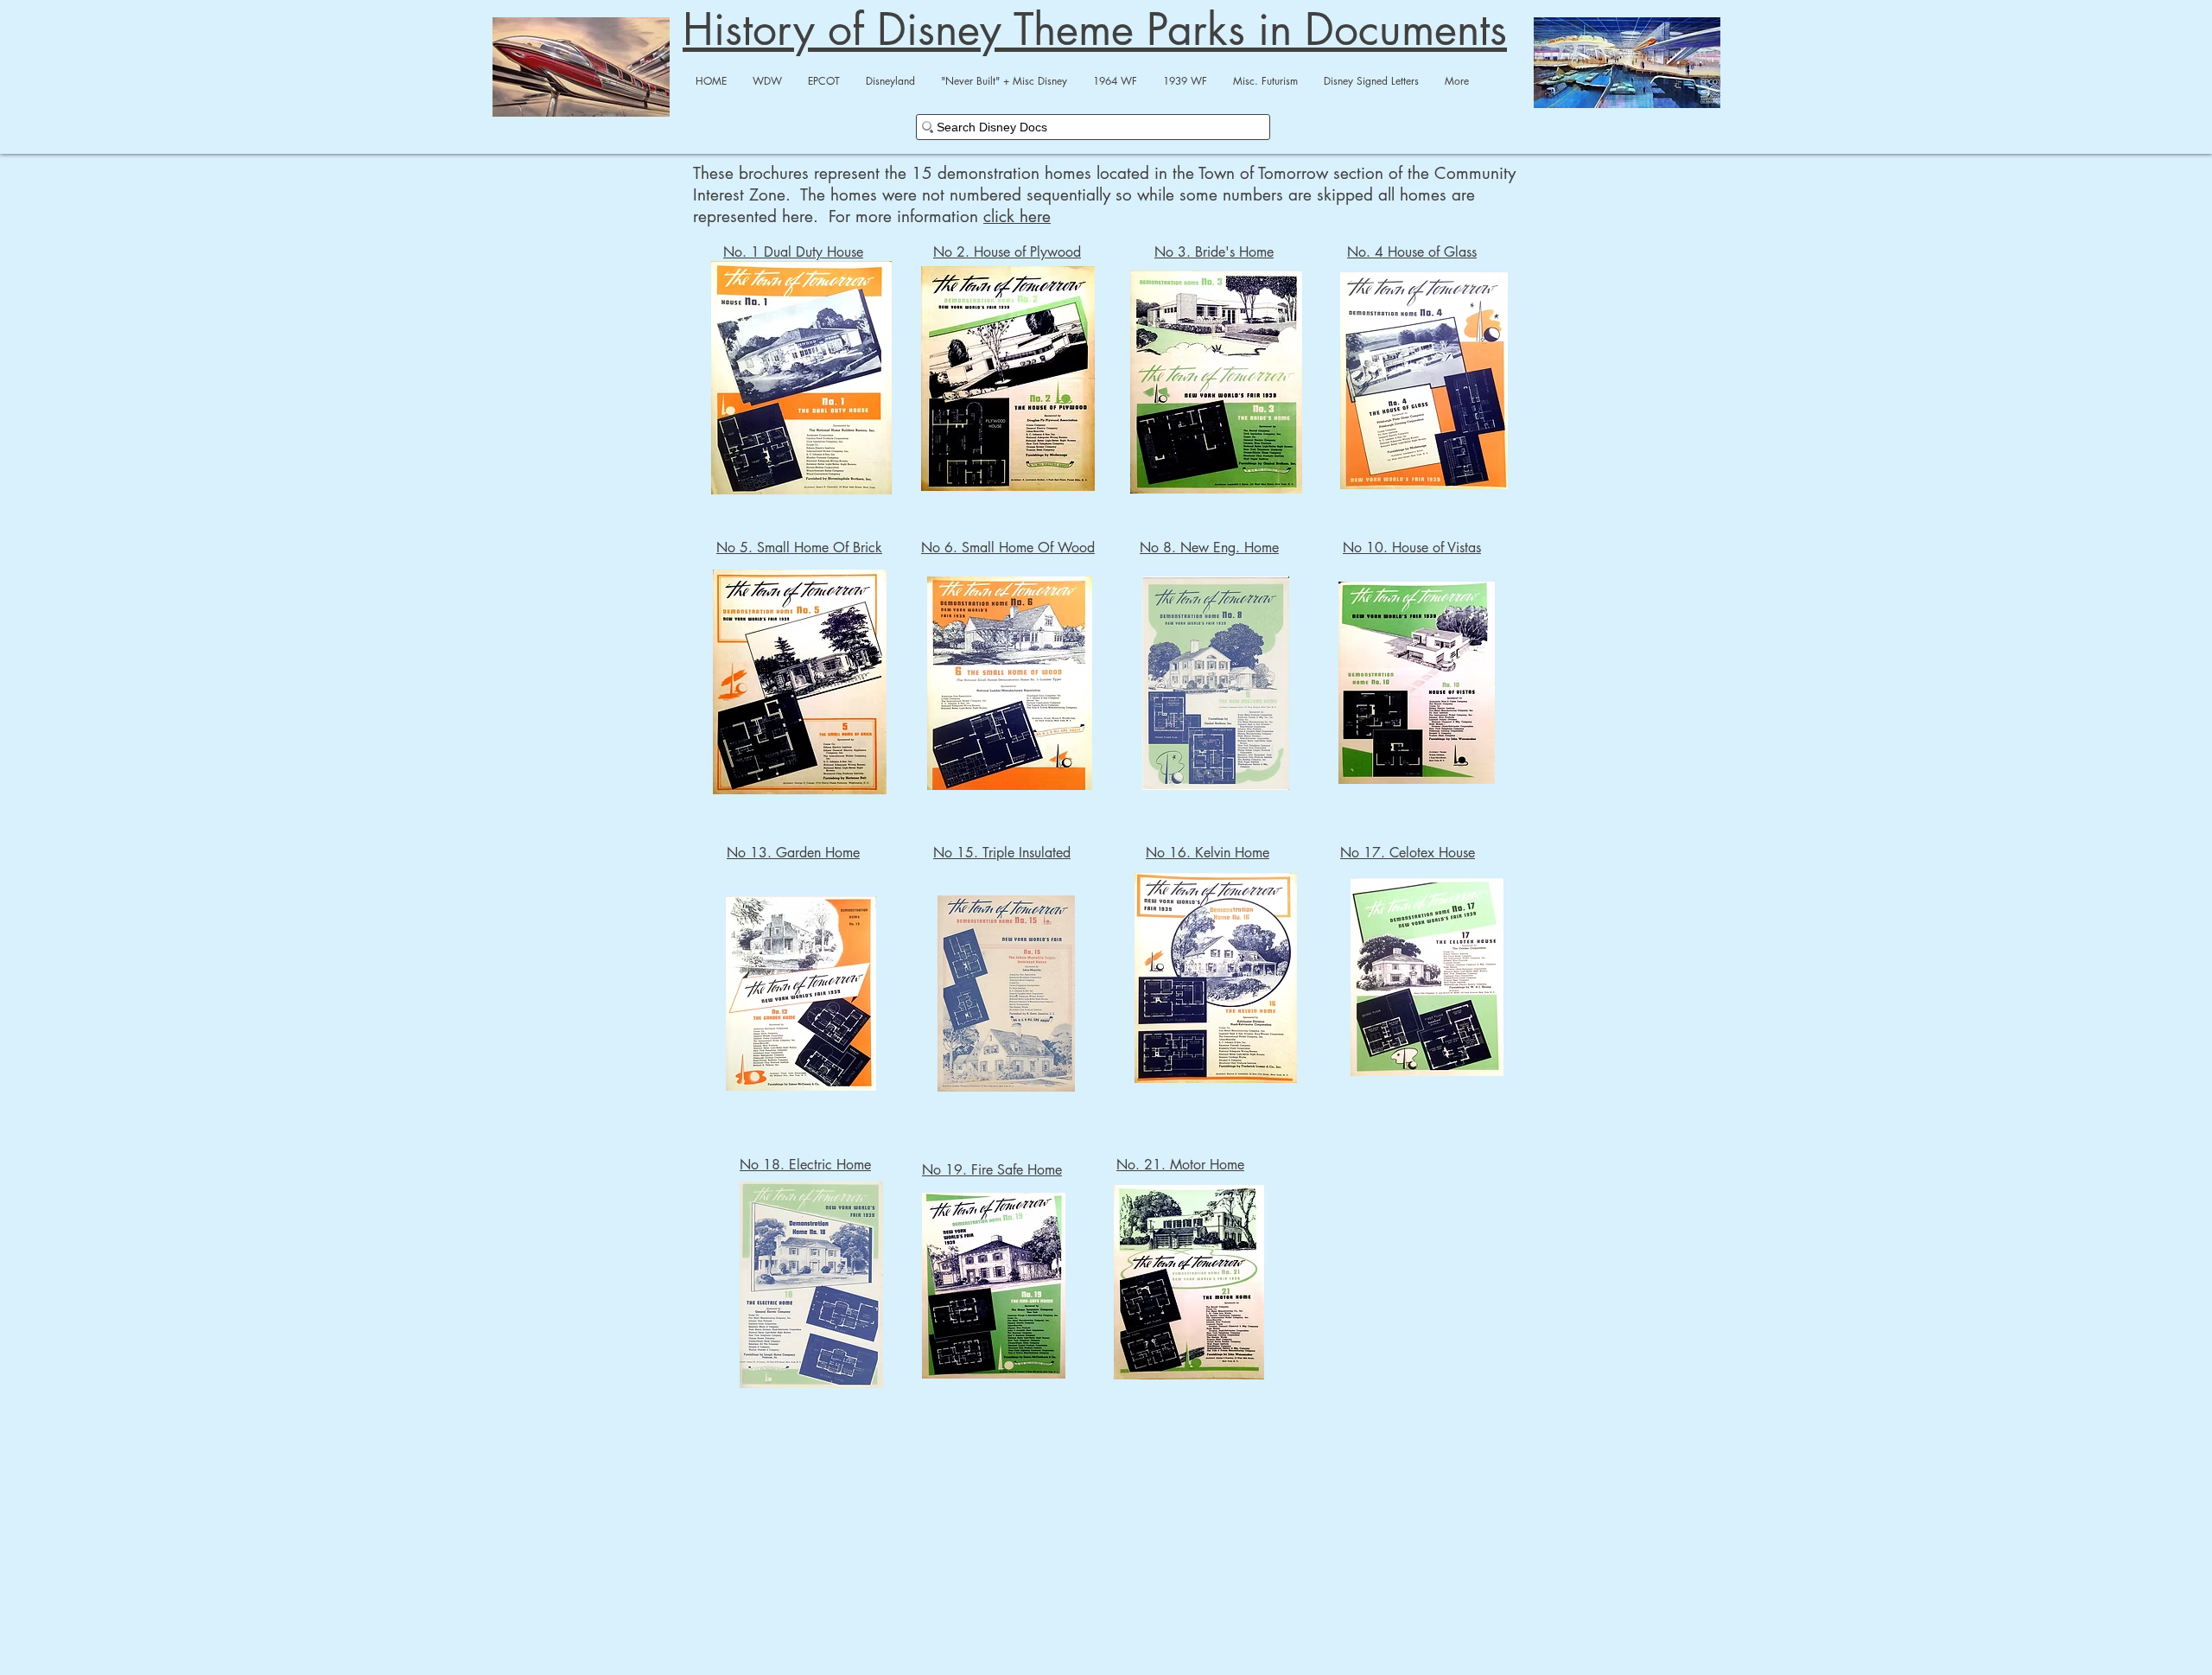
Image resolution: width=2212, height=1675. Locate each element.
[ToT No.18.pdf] (811, 1287)
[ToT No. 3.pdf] (1216, 384)
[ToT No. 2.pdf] (1008, 380)
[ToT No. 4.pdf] (1424, 382)
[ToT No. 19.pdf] (994, 1288)
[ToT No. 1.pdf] (801, 380)
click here (1017, 217)
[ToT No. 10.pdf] (1417, 685)
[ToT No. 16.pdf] (1216, 980)
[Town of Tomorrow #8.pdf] (1216, 685)
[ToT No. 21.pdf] (1189, 1284)
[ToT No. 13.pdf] (801, 996)
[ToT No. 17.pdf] (1427, 979)
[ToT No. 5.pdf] (800, 684)
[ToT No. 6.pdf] (1009, 685)
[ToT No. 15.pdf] (1006, 995)
